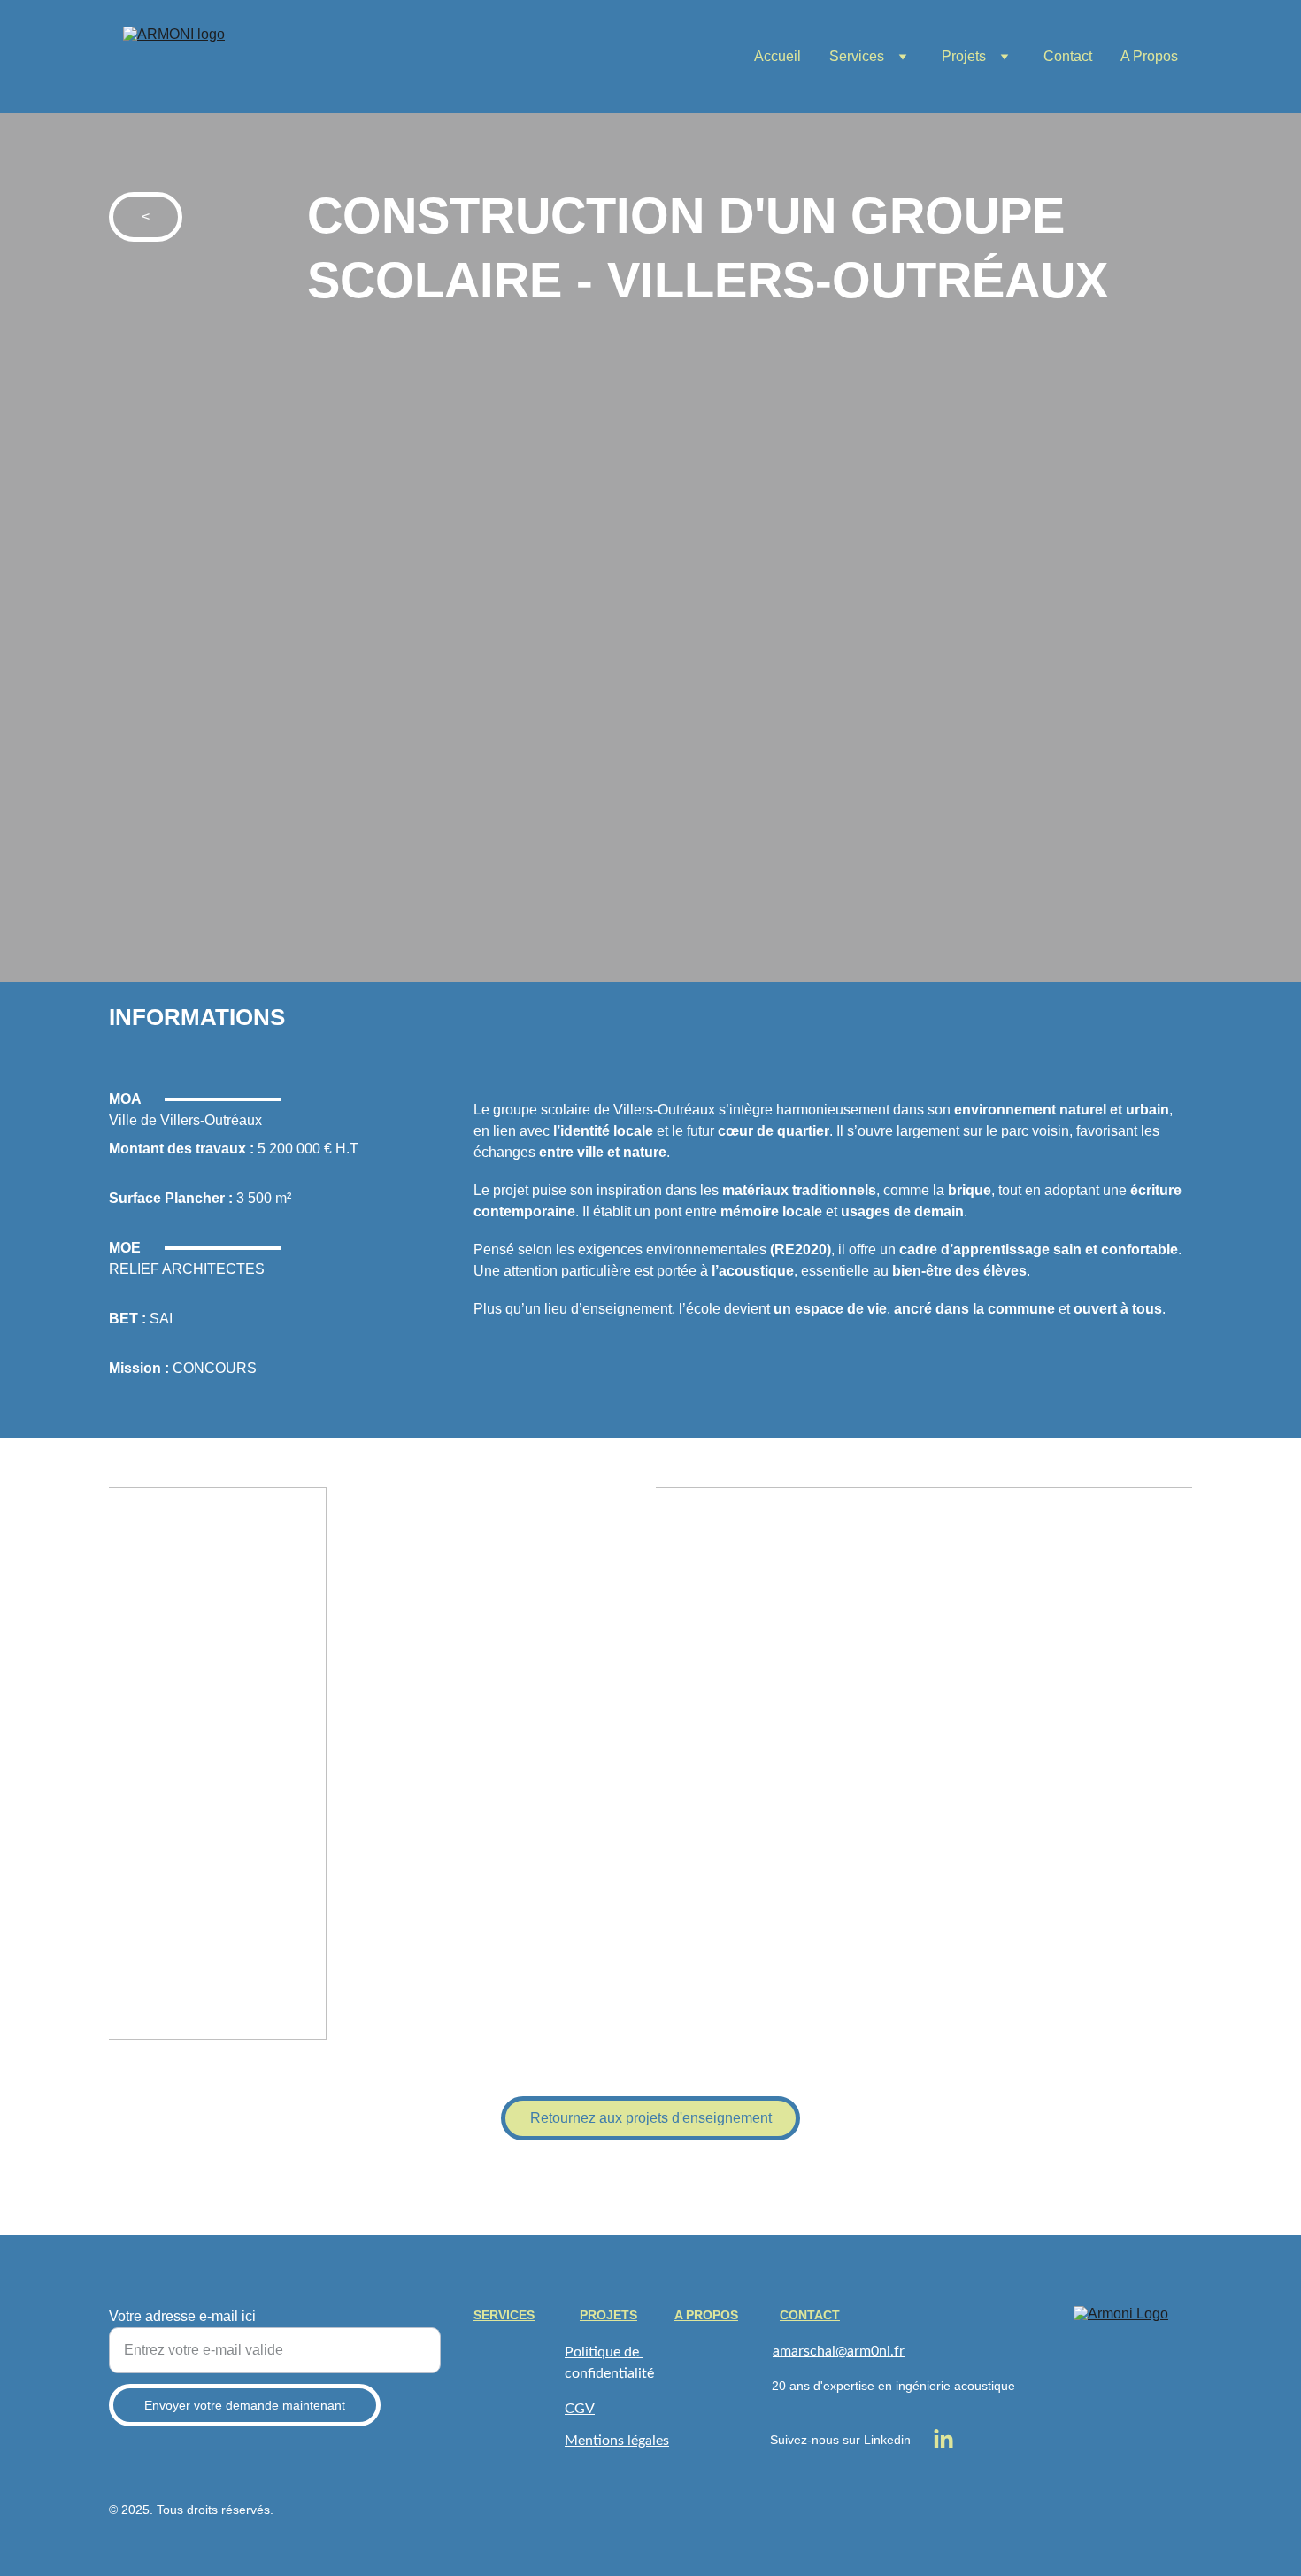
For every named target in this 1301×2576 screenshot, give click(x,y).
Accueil (778, 56)
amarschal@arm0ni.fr (839, 2351)
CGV (580, 2409)
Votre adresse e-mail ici (182, 2316)
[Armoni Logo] (1133, 2365)
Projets (964, 56)
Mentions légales (617, 2441)
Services (857, 56)
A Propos (1149, 56)
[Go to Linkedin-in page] (943, 2440)
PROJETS (608, 2315)
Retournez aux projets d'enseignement (651, 2118)
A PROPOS (706, 2315)
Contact (1068, 56)
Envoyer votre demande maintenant (245, 2405)
